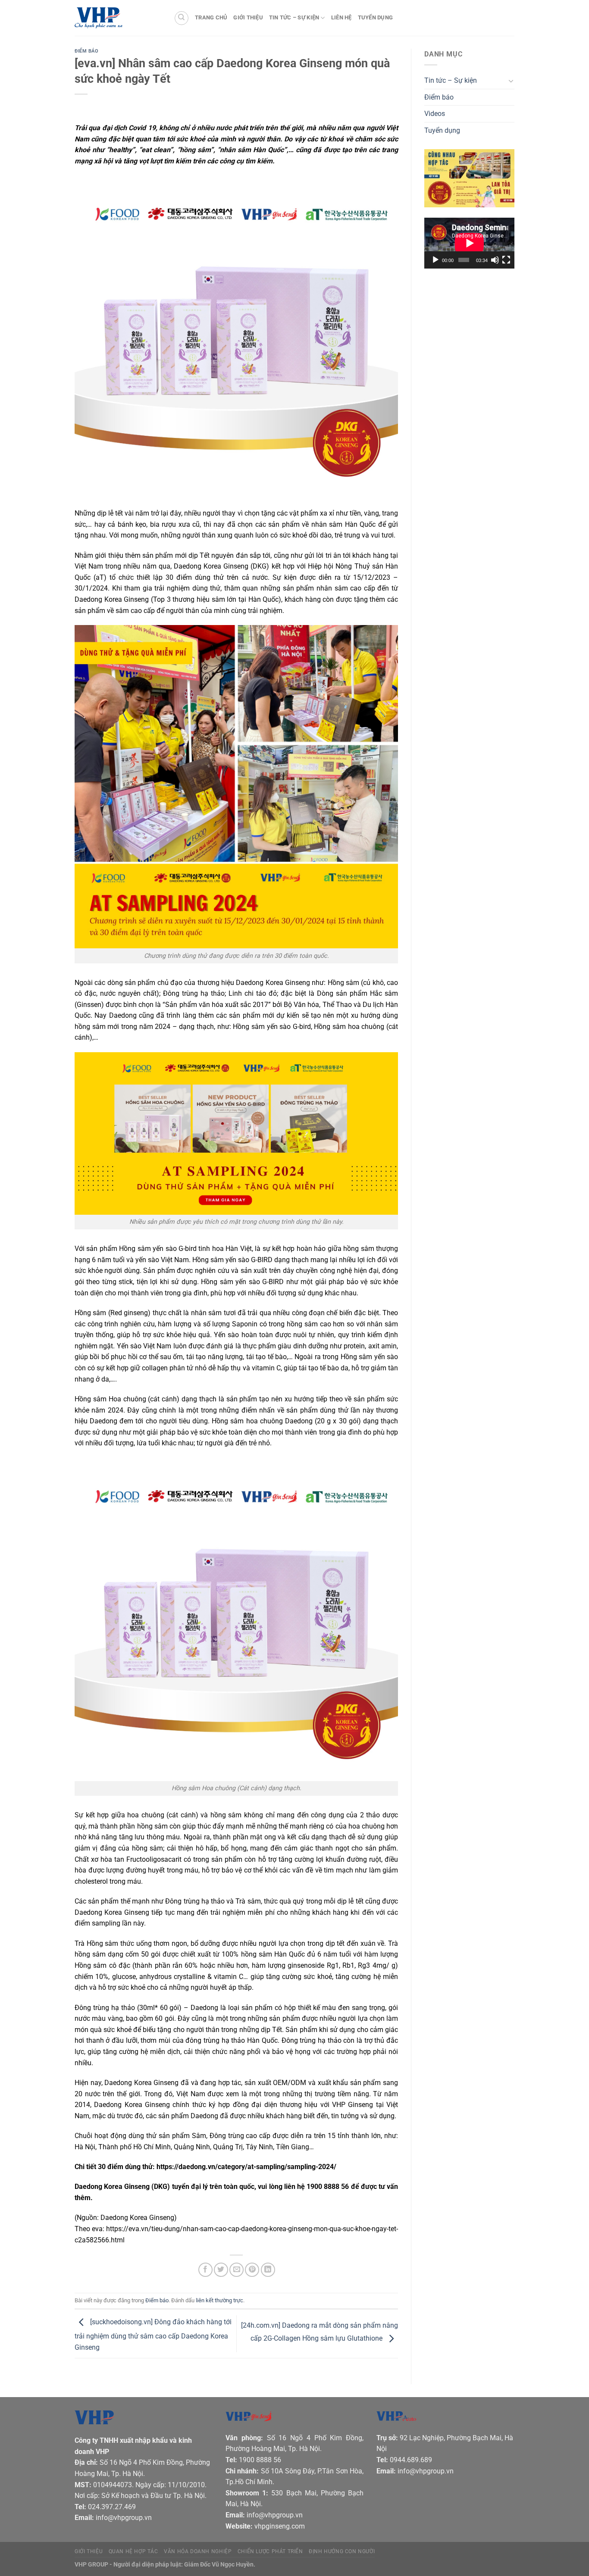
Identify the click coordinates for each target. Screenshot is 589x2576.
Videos (435, 114)
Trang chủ (211, 17)
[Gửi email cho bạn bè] (237, 2270)
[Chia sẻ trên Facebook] (205, 2270)
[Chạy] (435, 260)
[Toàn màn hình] (506, 260)
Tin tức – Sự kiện (294, 17)
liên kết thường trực (219, 2300)
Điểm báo (86, 51)
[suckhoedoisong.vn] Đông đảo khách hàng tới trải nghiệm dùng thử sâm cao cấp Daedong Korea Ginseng (153, 2335)
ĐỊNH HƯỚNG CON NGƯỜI (342, 2551)
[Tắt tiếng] (495, 260)
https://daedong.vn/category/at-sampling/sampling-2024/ (246, 2167)
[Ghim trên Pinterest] (252, 2270)
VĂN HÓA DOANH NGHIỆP (198, 2551)
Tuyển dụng (376, 17)
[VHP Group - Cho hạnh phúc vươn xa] (118, 18)
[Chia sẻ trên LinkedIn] (268, 2270)
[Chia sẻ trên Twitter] (221, 2270)
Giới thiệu (248, 17)
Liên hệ (341, 17)
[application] (469, 243)
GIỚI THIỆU (89, 2551)
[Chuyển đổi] (511, 81)
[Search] (182, 18)
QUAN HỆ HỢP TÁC (133, 2551)
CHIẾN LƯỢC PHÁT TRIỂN (270, 2551)
